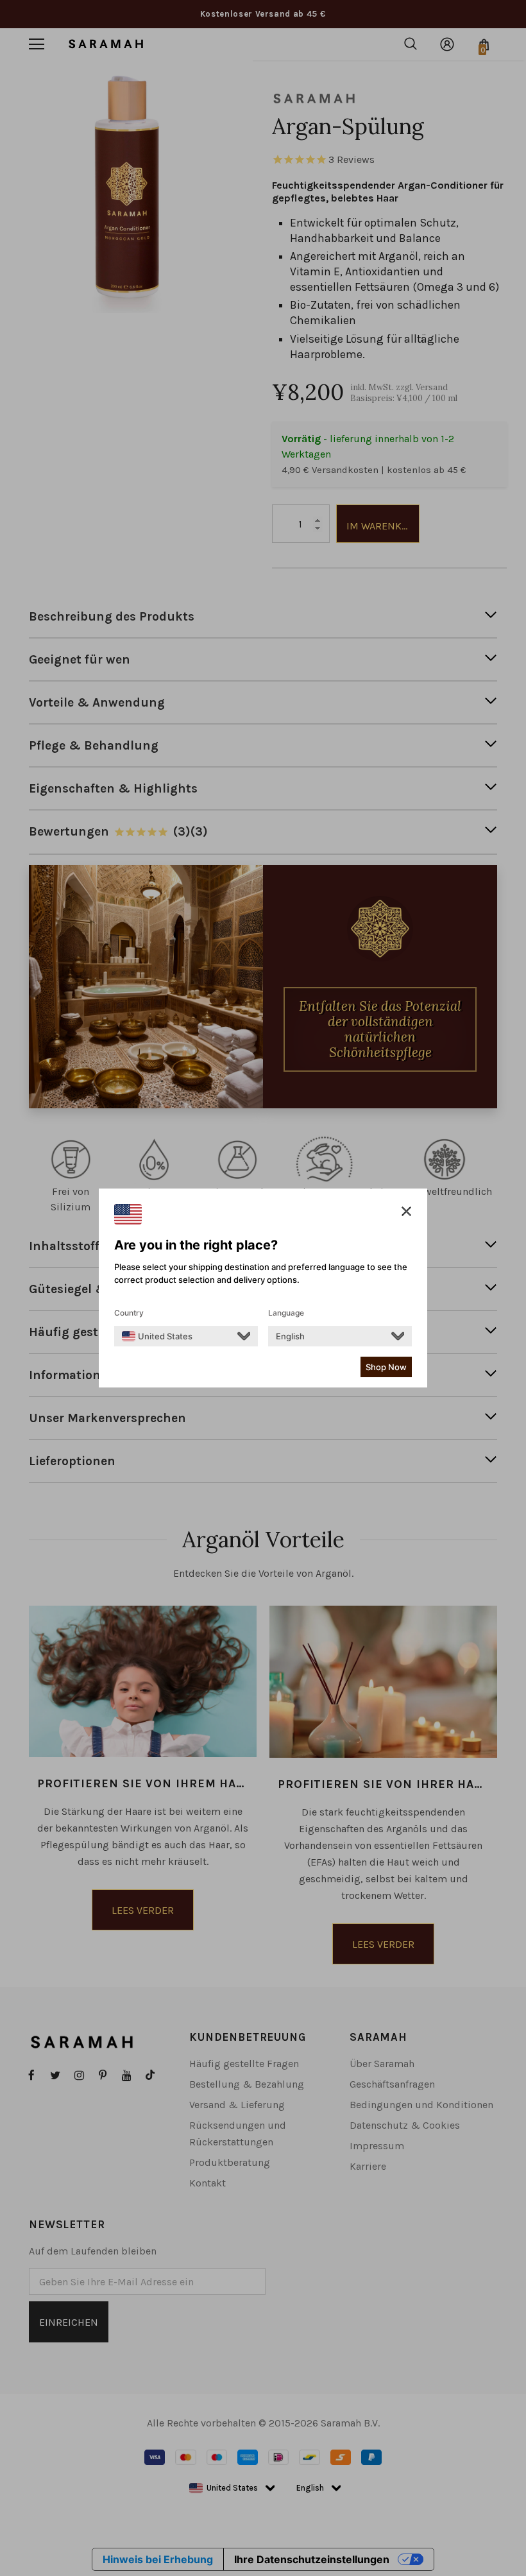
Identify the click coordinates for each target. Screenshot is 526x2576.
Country (129, 1313)
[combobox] (157, 1336)
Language (286, 1313)
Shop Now (386, 1367)
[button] (406, 1212)
